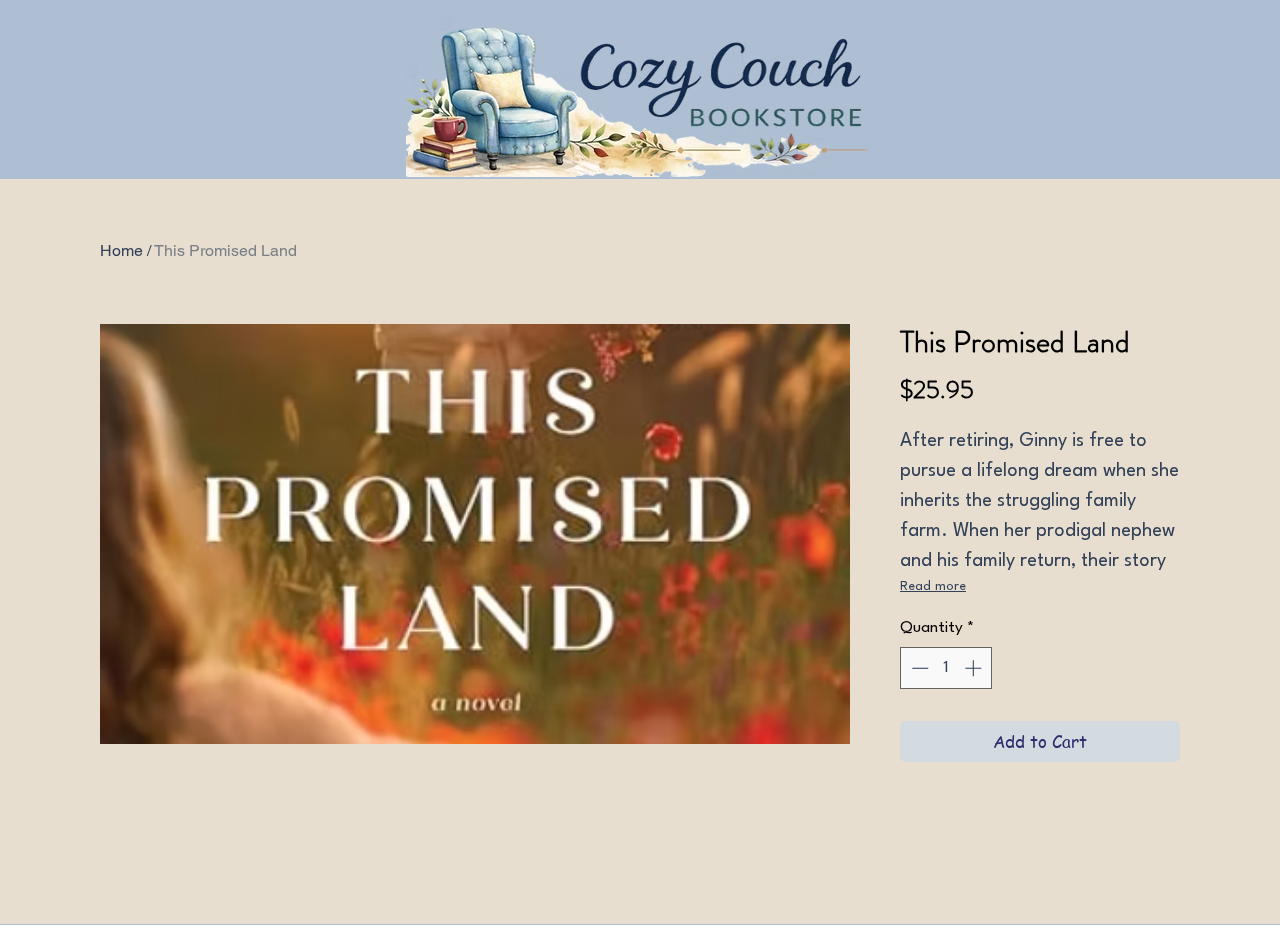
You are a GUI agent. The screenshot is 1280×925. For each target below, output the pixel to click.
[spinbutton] (946, 668)
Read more (933, 586)
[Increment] (975, 668)
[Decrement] (918, 668)
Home (121, 250)
